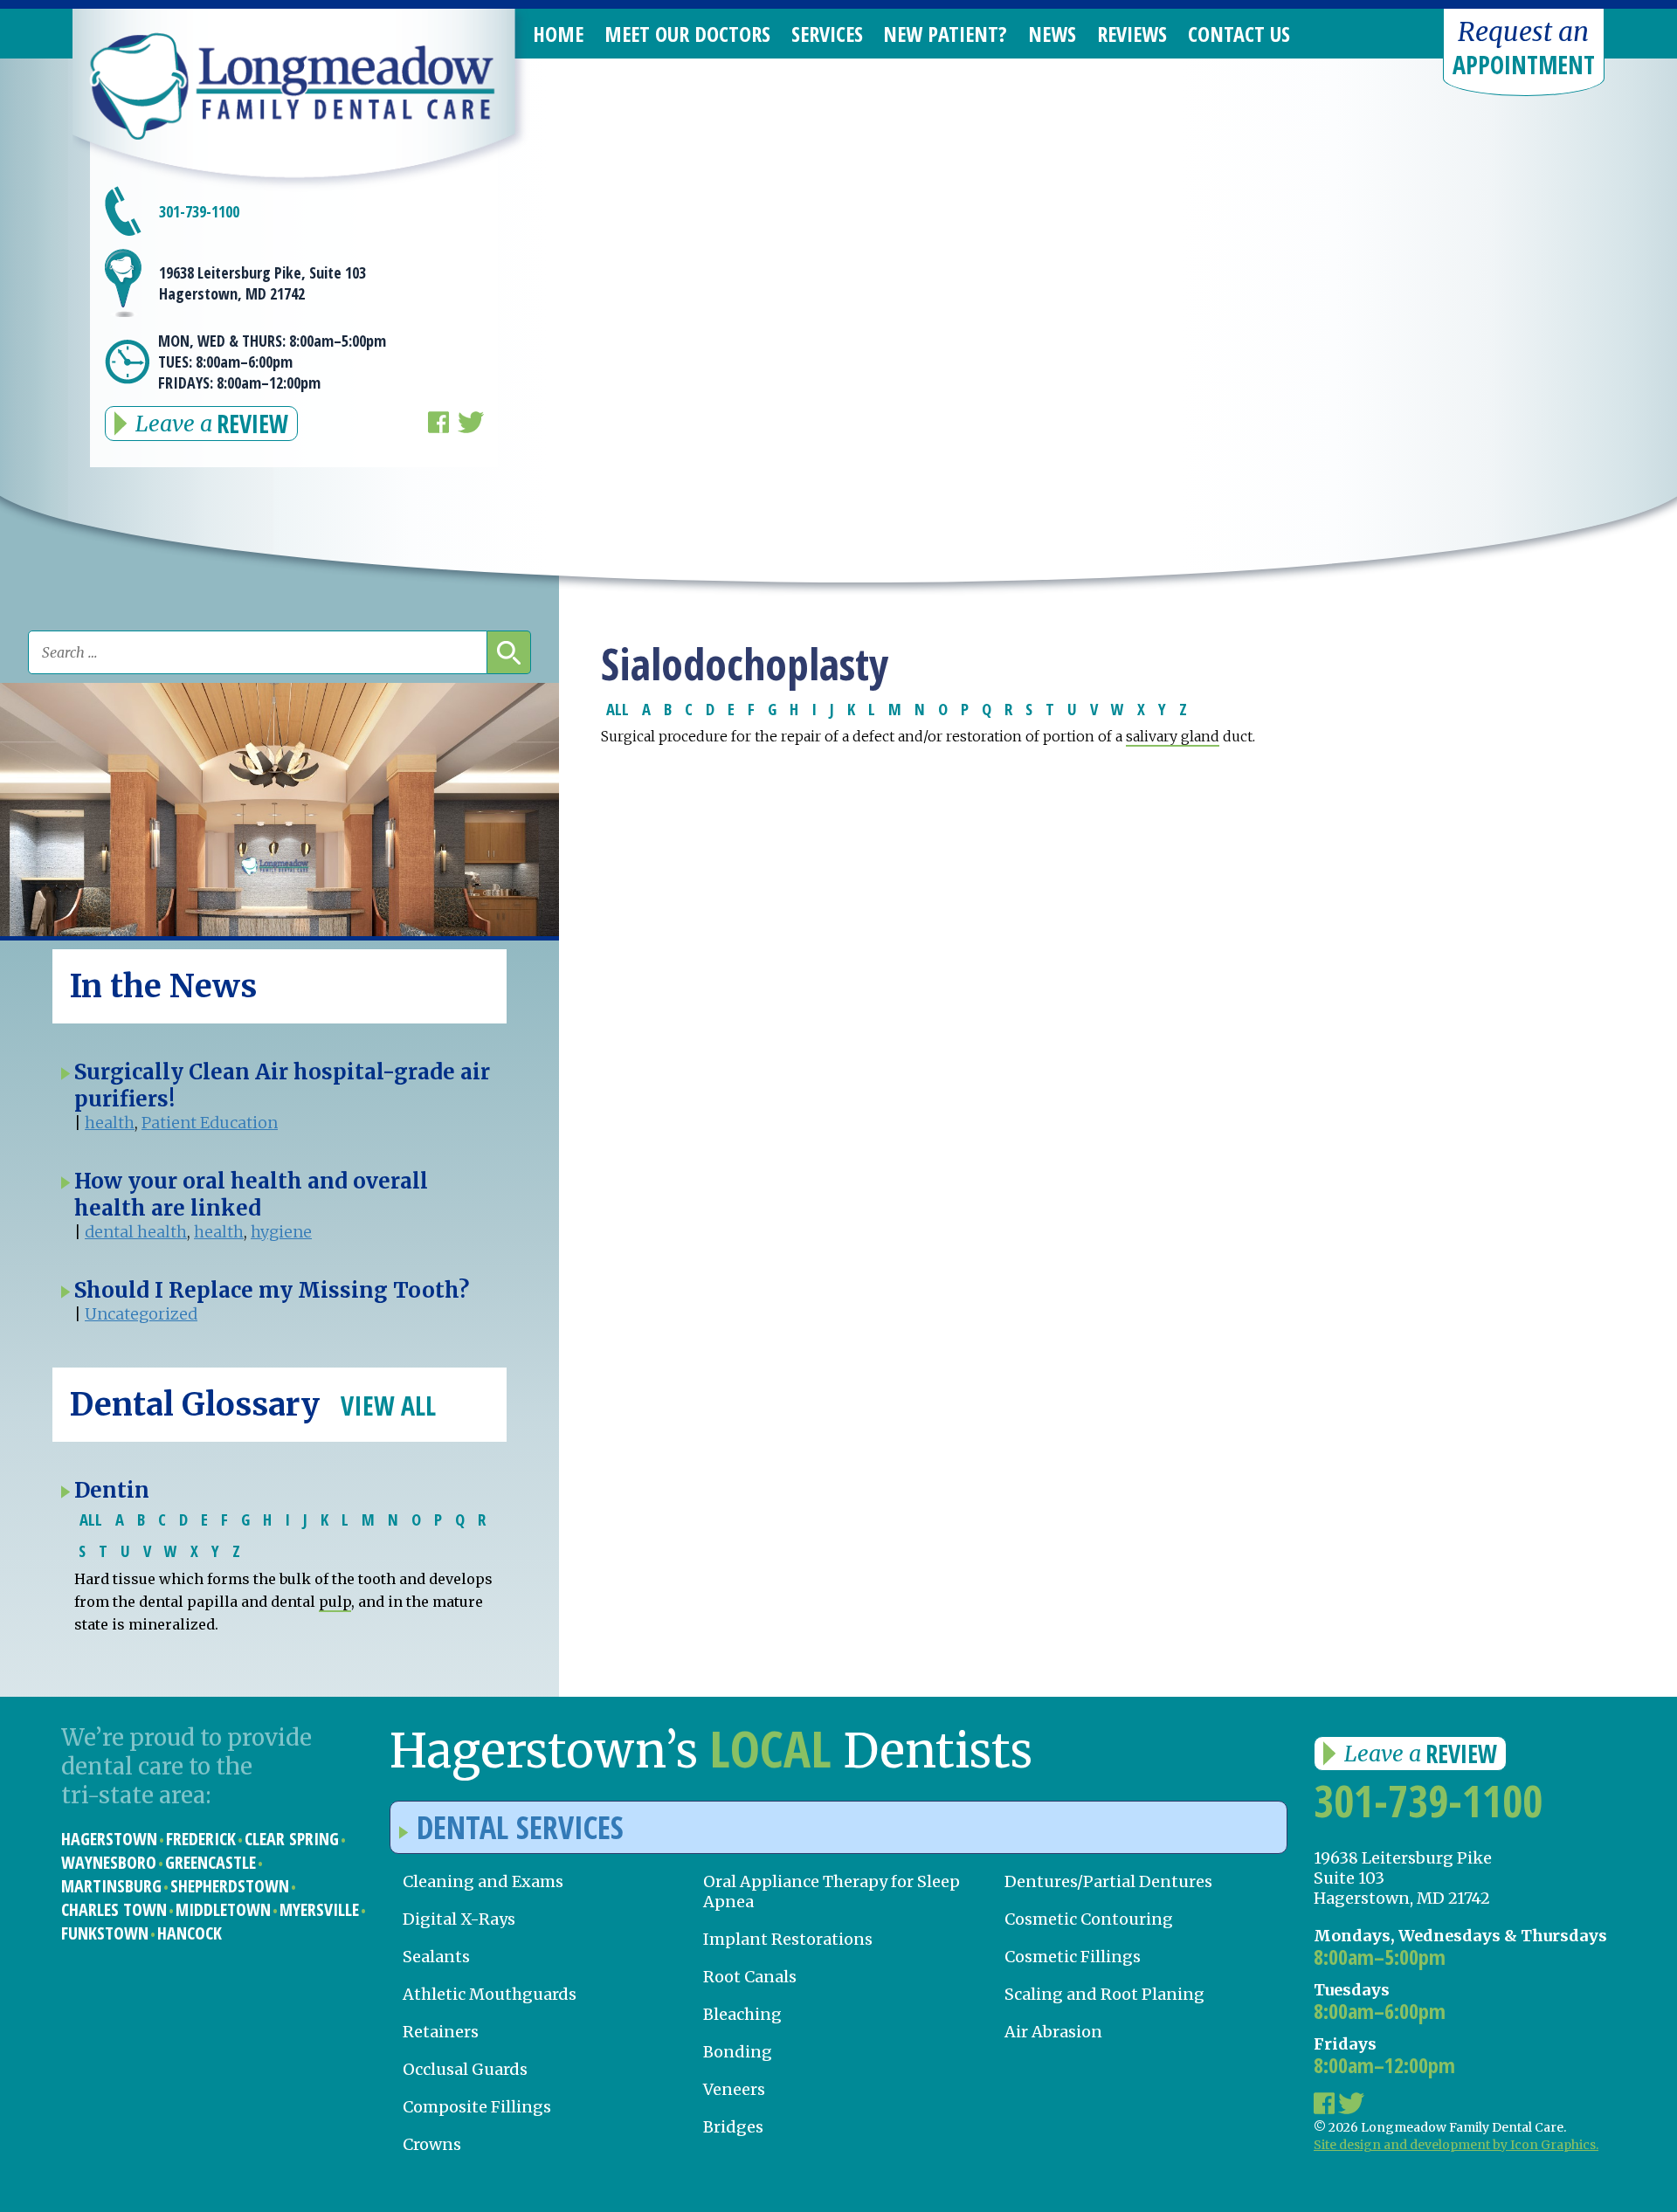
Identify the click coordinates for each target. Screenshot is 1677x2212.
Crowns (432, 2144)
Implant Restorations (788, 1939)
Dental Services (520, 1827)
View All (388, 1406)
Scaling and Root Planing (1104, 1994)
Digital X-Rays (459, 1919)
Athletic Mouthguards (490, 1994)
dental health (136, 1232)
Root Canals (750, 1977)
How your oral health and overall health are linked (251, 1195)
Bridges (733, 2127)
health (110, 1123)
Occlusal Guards (465, 2069)
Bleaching (742, 2014)
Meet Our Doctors (687, 34)
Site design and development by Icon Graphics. (1456, 2145)
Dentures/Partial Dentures (1108, 1881)
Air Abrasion (1053, 2032)
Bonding (738, 2052)
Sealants (436, 1957)
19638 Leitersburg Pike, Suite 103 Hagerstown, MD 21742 (262, 283)
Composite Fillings (477, 2107)
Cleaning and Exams (483, 1881)
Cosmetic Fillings (1073, 1957)
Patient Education (210, 1123)
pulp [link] (335, 1602)
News (1052, 34)
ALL (618, 709)
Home (558, 34)
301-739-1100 (199, 211)
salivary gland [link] (1173, 736)
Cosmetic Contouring (1089, 1919)
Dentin (112, 1490)
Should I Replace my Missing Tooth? (272, 1290)
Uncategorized (141, 1314)
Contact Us (1239, 34)
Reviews (1132, 34)
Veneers (734, 2089)
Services (827, 34)
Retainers (441, 2032)
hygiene (281, 1232)
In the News (163, 986)
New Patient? (945, 34)
